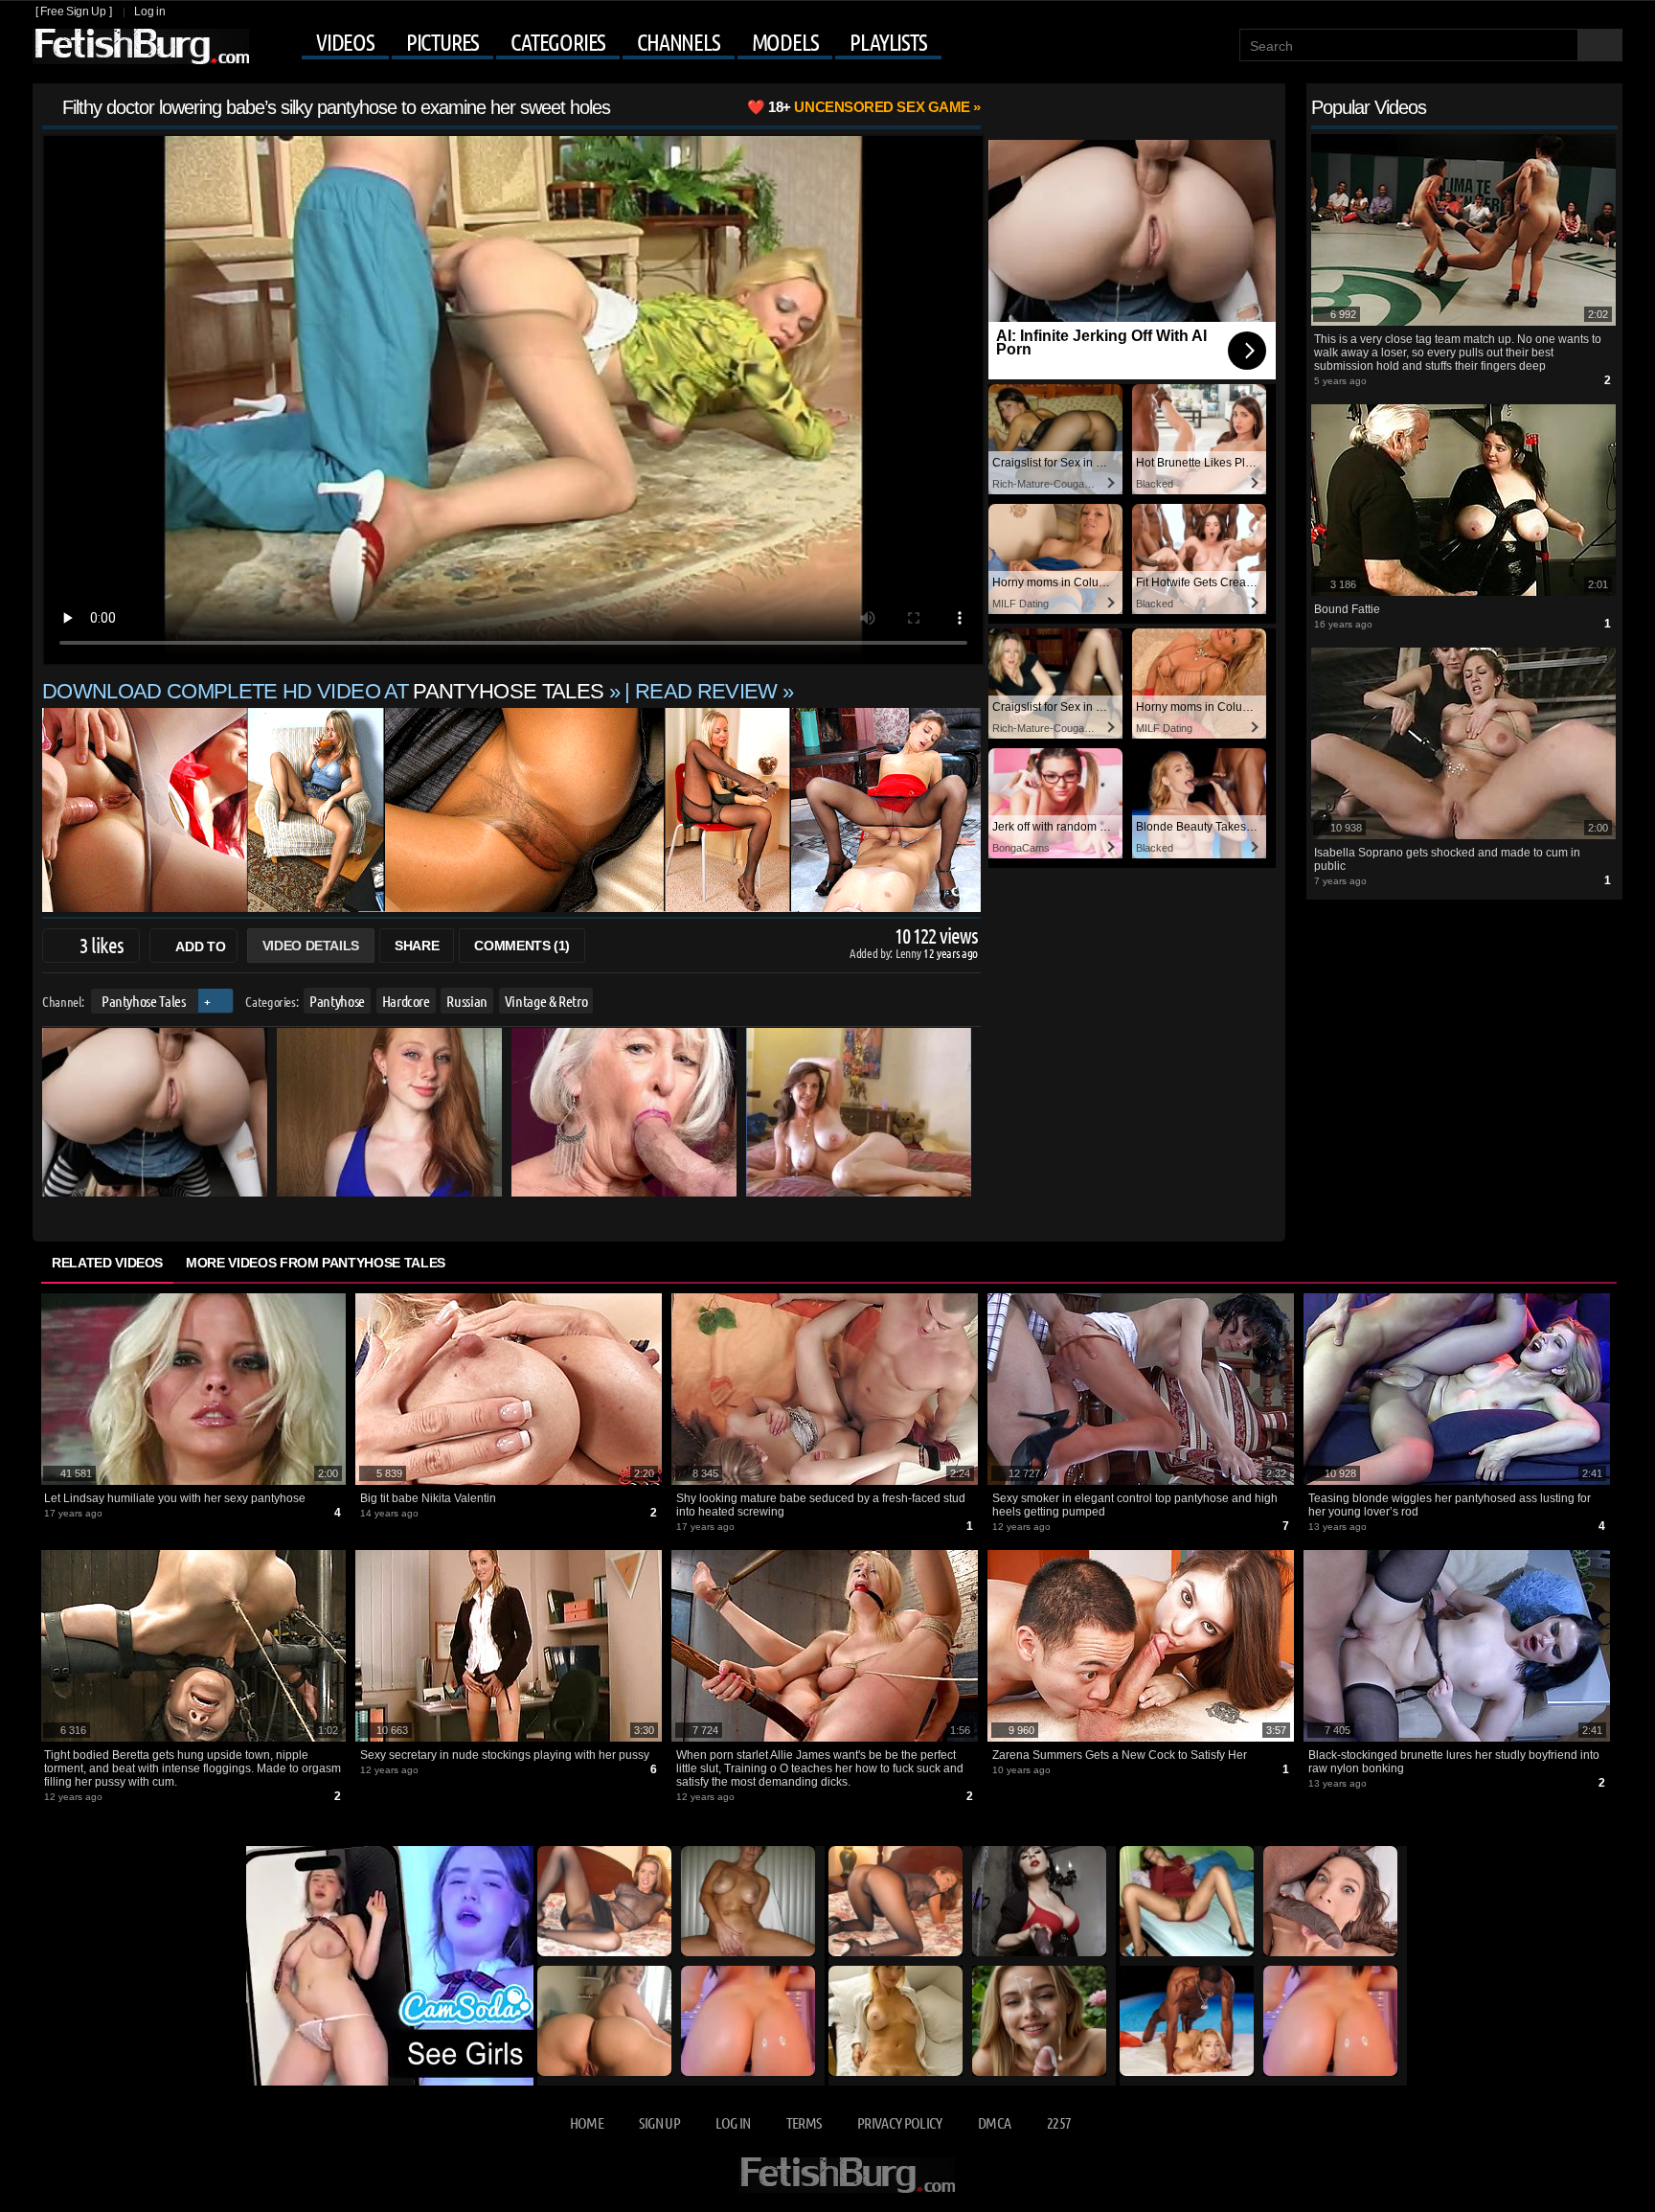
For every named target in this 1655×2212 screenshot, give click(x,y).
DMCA (994, 2122)
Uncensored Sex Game (869, 107)
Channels (678, 42)
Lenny (909, 953)
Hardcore (406, 1001)
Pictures (442, 42)
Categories (558, 42)
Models (785, 42)
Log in (149, 11)
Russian (467, 1001)
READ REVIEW (706, 691)
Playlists (888, 42)
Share (417, 946)
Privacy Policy (900, 2122)
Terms (804, 2122)
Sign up (659, 2122)
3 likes (102, 945)
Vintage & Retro (546, 1001)
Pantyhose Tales (144, 1001)
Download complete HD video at (323, 691)
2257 (1059, 2122)
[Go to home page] (141, 46)
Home (587, 2122)
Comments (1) (522, 946)
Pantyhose (337, 1001)
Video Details (311, 946)
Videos (345, 42)
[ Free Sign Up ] (73, 11)
